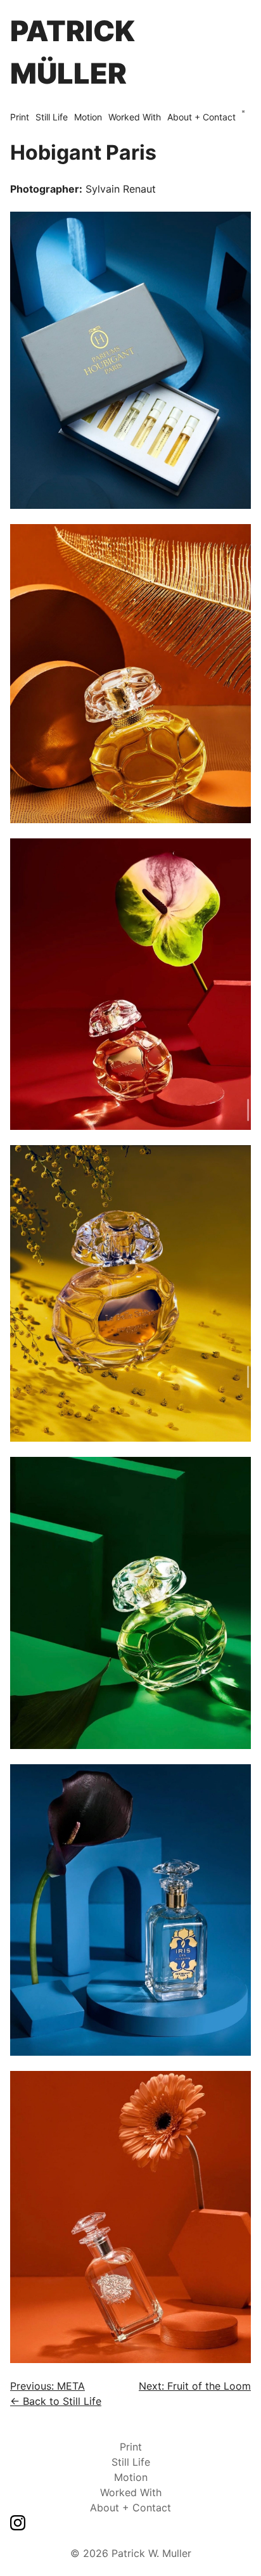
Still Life (52, 117)
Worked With (135, 117)
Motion (88, 117)
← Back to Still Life (56, 2401)
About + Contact (201, 117)
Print (20, 117)
